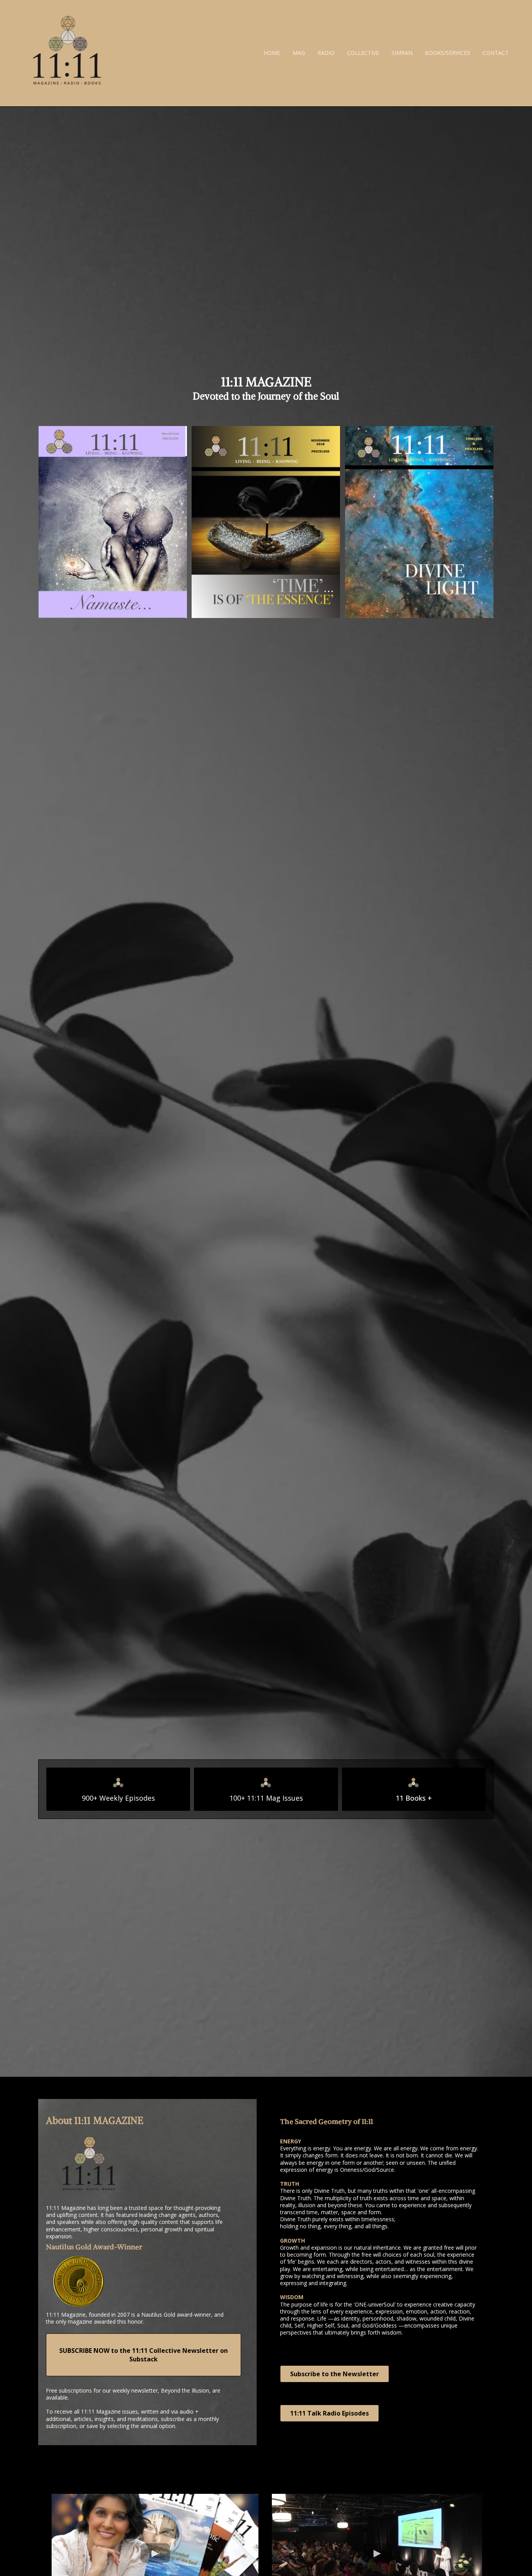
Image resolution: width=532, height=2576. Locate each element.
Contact (496, 53)
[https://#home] (67, 53)
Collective (363, 53)
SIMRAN (402, 53)
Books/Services (447, 53)
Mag (299, 53)
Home (272, 53)
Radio (326, 53)
